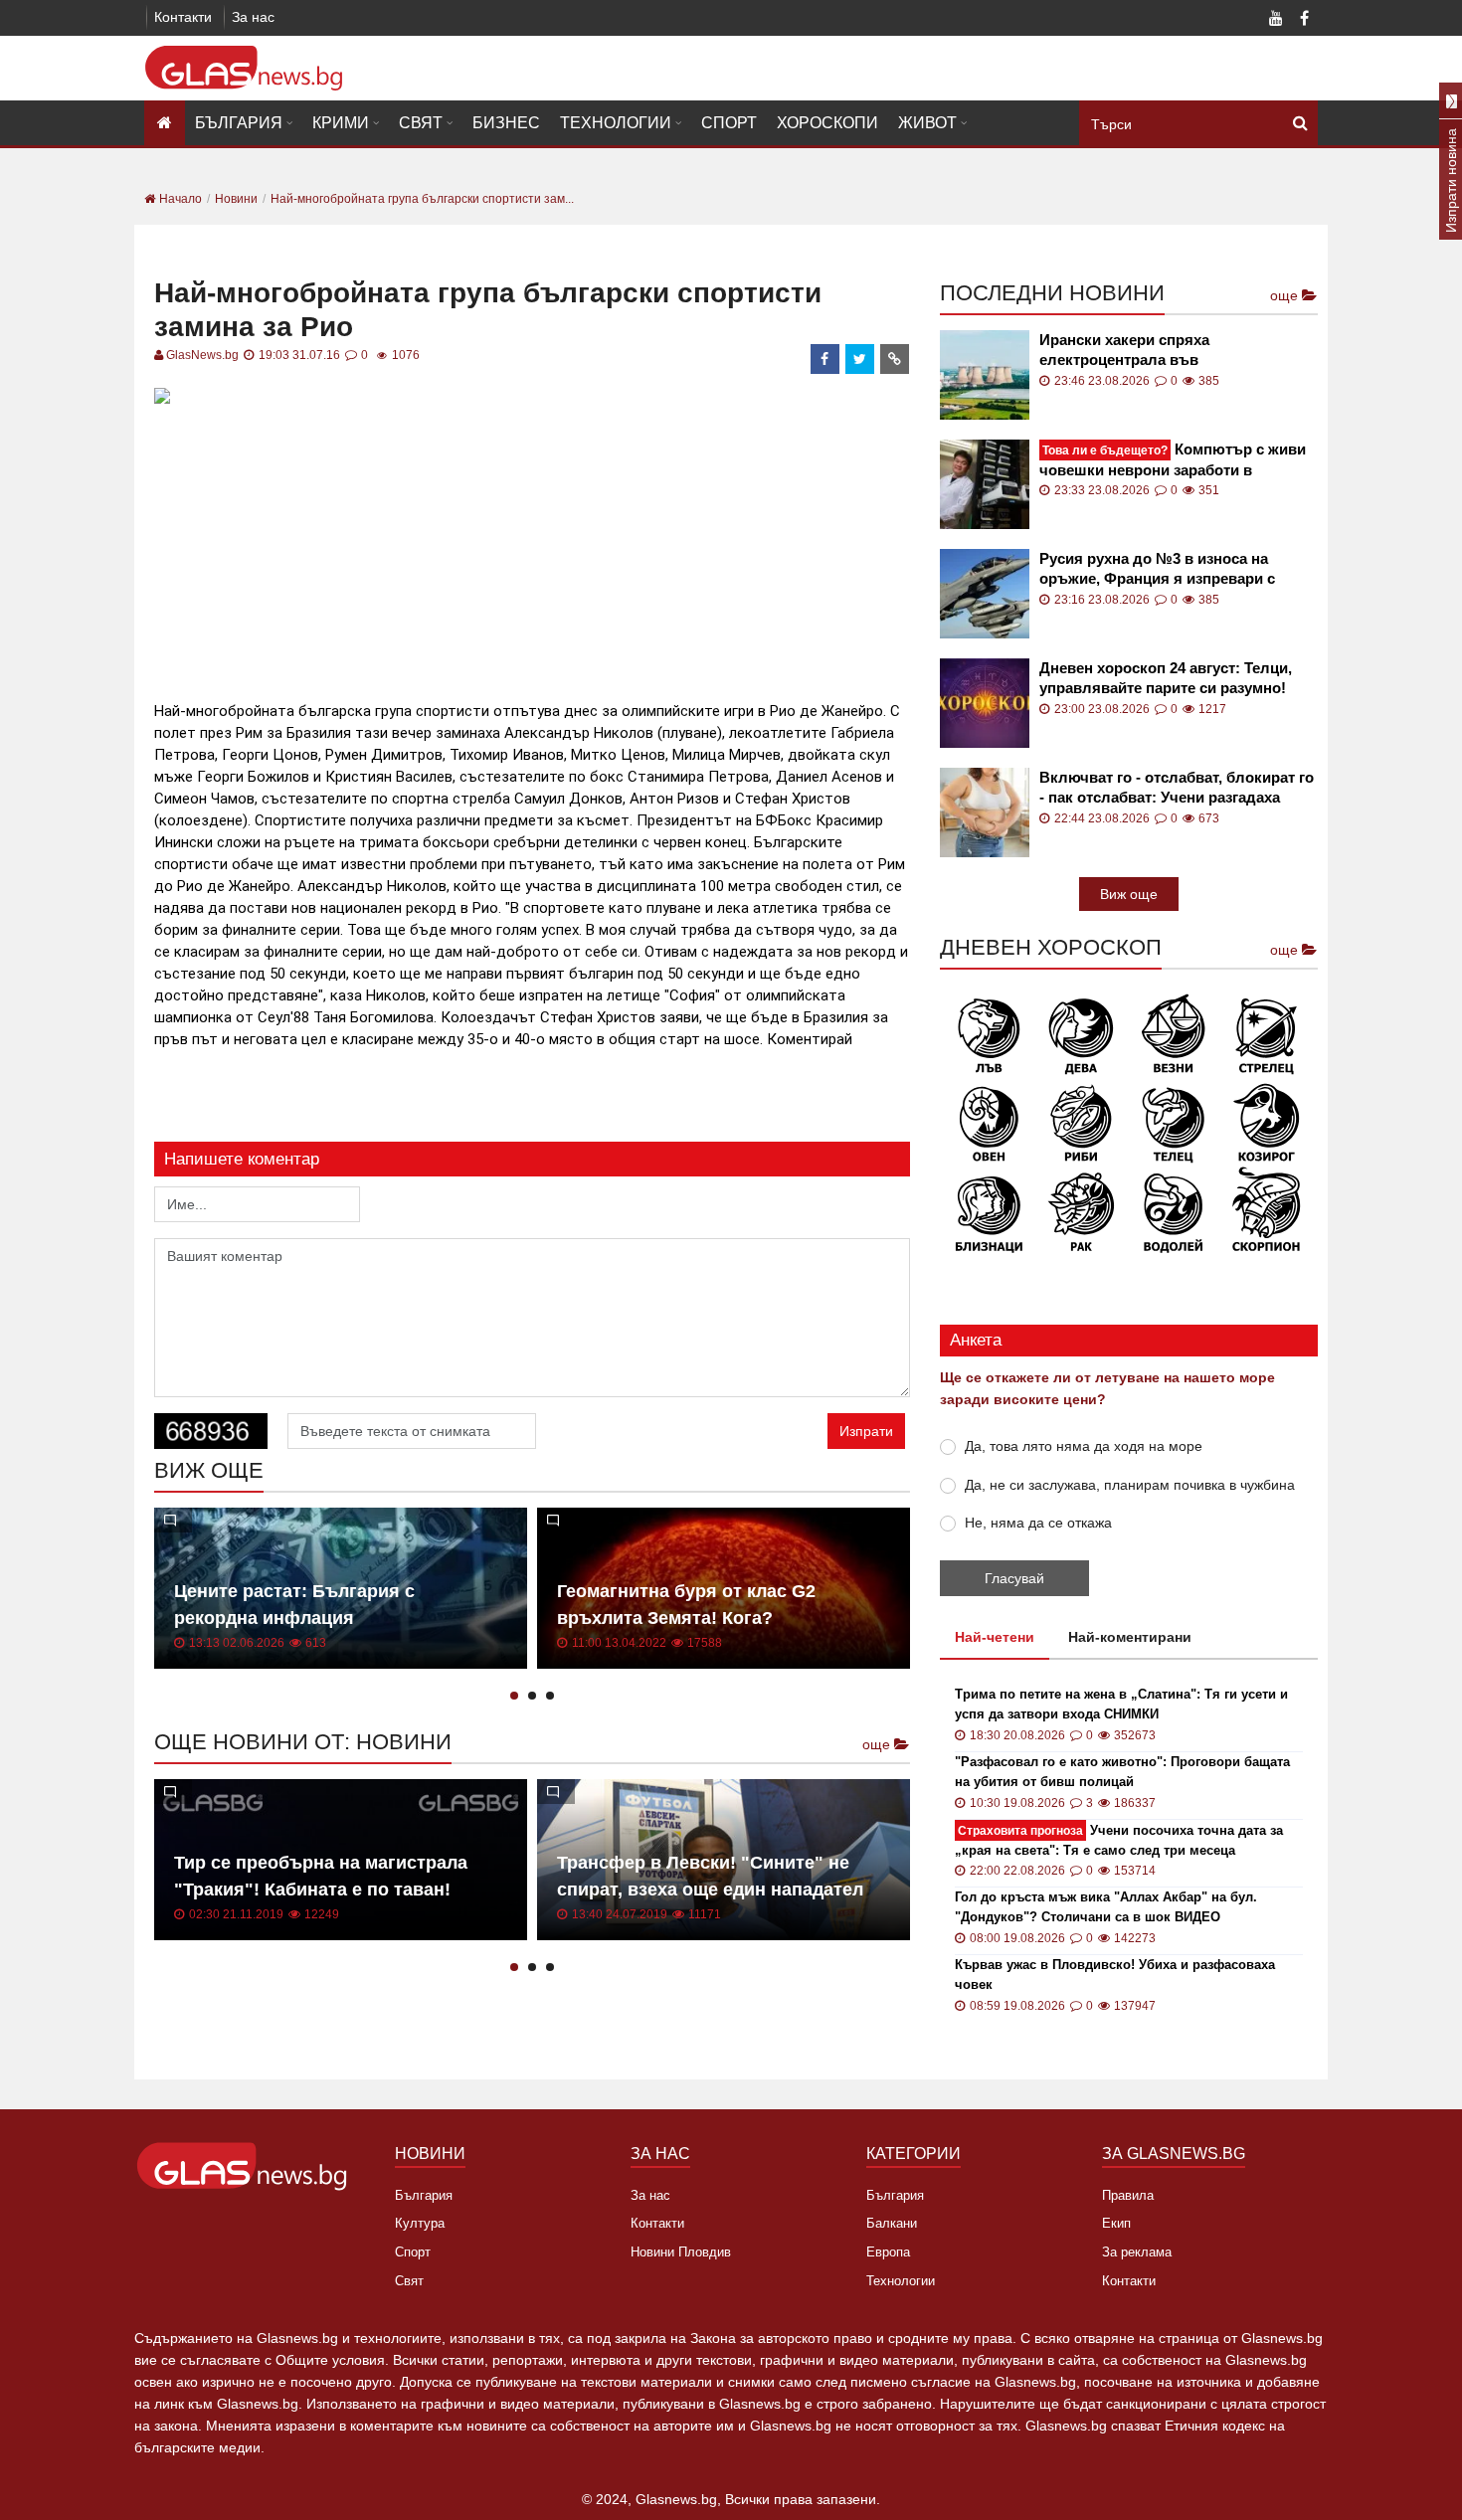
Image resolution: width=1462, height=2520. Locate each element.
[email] (895, 359)
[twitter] (860, 359)
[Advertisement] (532, 550)
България (239, 123)
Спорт (729, 123)
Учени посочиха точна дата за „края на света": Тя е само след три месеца (1119, 1840)
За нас (253, 17)
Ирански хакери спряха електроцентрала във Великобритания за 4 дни (1132, 351)
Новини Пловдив (681, 2252)
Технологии (616, 123)
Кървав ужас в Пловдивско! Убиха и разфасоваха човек (1115, 1975)
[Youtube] (1276, 20)
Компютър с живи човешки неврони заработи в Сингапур (1173, 460)
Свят (421, 123)
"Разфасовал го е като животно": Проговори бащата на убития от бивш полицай (1122, 1772)
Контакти (183, 17)
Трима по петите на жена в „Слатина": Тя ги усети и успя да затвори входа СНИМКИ (1121, 1704)
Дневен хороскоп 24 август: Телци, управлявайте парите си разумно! (1166, 678)
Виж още (1129, 894)
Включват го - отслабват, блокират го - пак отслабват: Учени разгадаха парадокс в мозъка (1177, 788)
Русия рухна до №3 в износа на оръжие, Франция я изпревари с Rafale (1157, 569)
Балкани (892, 2223)
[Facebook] (1304, 20)
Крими (341, 123)
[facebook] (825, 359)
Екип (1116, 2223)
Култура (420, 2223)
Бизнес (506, 123)
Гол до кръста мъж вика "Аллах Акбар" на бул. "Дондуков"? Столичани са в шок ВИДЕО (1106, 1907)
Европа (888, 2252)
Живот (927, 123)
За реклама (1137, 2252)
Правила (1128, 2195)
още (878, 1744)
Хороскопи (827, 123)
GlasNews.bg (202, 355)
